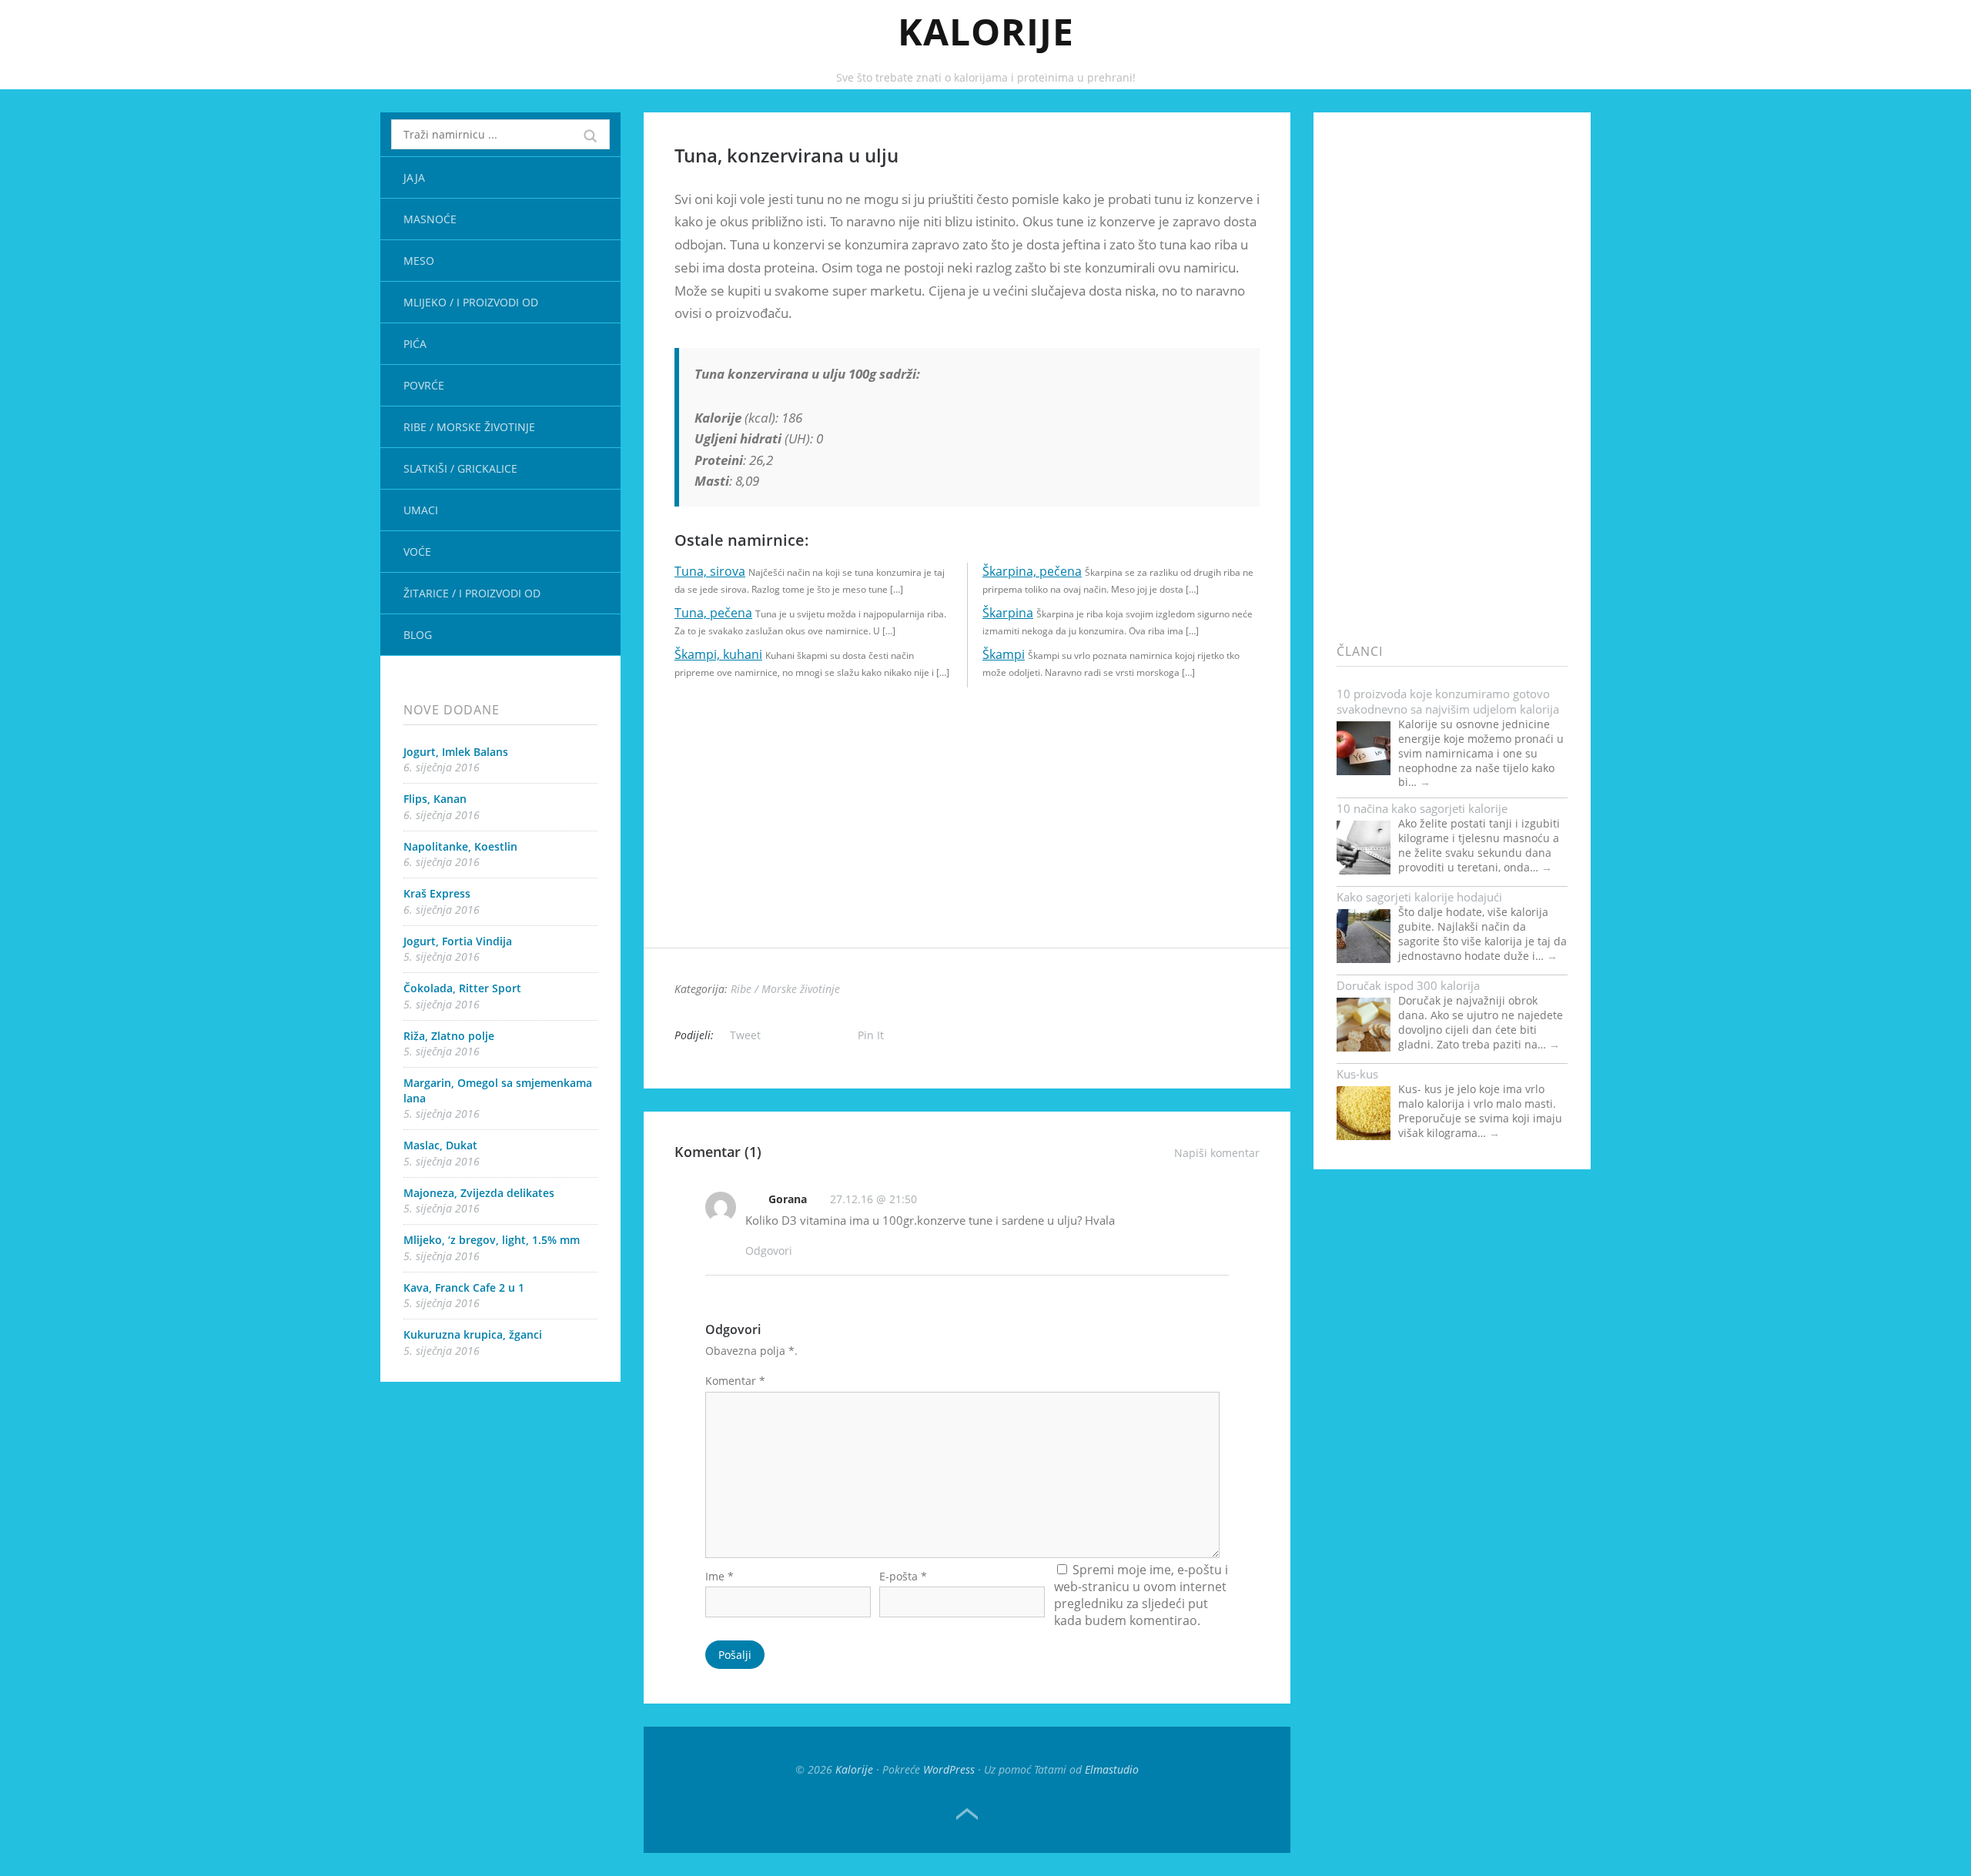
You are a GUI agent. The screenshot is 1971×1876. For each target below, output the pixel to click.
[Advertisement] (967, 840)
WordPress (949, 1769)
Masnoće (430, 219)
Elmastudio (1112, 1769)
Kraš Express (437, 893)
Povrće (424, 385)
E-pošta (903, 1576)
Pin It (871, 1035)
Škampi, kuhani (718, 654)
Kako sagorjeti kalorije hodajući (1419, 897)
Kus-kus (1357, 1074)
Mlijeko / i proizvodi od (471, 302)
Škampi (1004, 654)
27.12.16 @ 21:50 (873, 1199)
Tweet (745, 1035)
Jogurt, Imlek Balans (456, 752)
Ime (719, 1576)
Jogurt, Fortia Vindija (458, 941)
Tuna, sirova (710, 571)
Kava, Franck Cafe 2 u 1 (464, 1287)
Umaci (421, 510)
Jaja (414, 177)
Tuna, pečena (713, 613)
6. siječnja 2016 (442, 767)
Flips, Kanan (435, 799)
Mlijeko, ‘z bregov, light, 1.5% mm (492, 1240)
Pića (415, 344)
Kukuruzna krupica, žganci (473, 1334)
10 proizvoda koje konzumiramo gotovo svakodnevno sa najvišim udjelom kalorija (1448, 701)
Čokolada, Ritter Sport (462, 988)
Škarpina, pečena (1032, 571)
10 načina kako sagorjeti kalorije (1422, 808)
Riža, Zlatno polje (449, 1036)
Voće (417, 552)
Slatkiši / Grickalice (460, 468)
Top (967, 1814)
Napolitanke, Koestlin (460, 846)
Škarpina (1008, 613)
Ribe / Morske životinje (469, 427)
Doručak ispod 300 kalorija (1408, 985)
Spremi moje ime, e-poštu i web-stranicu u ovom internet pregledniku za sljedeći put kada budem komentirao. (1141, 1595)
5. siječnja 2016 (442, 956)
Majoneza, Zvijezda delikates (479, 1193)
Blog (418, 635)
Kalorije (986, 31)
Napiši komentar (1217, 1153)
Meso (419, 261)
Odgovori (769, 1251)
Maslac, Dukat (440, 1145)
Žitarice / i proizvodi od (472, 593)
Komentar (735, 1381)
